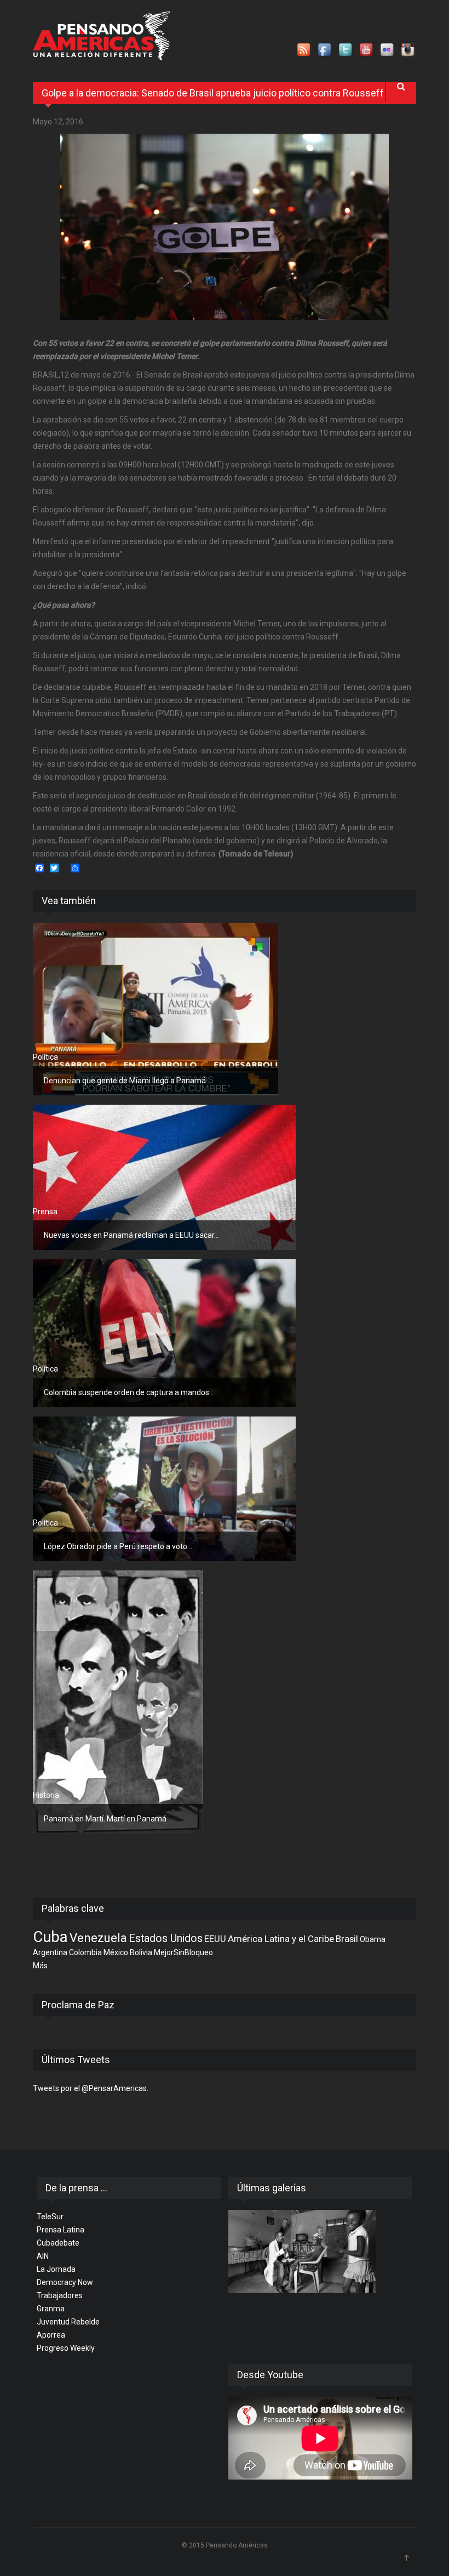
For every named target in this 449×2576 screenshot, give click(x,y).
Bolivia (141, 1952)
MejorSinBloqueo (183, 1952)
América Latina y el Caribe (281, 1939)
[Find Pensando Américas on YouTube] (367, 50)
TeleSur (50, 2217)
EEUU (215, 1939)
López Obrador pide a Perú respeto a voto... (118, 1546)
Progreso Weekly (66, 2348)
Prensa (45, 1212)
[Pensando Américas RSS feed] (304, 50)
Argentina (50, 1952)
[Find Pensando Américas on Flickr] (388, 50)
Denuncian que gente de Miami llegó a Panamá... (127, 1081)
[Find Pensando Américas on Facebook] (325, 50)
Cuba (50, 1937)
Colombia (85, 1952)
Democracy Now (65, 2282)
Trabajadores (60, 2295)
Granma (51, 2309)
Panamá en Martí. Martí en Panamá (105, 1819)
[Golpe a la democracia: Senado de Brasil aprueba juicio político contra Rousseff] (225, 227)
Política (45, 1057)
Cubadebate (58, 2243)
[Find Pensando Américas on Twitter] (346, 50)
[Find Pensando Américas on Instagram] (408, 50)
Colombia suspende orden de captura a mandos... (129, 1392)
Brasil (347, 1939)
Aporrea (51, 2335)
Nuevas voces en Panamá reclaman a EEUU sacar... (131, 1235)
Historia (46, 1795)
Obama (373, 1939)
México (116, 1952)
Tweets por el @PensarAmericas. (91, 2088)
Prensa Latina (61, 2230)
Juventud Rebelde (68, 2322)
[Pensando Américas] (102, 36)
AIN (43, 2256)
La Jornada (56, 2269)
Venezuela (98, 1938)
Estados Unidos (166, 1938)
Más (40, 1966)
